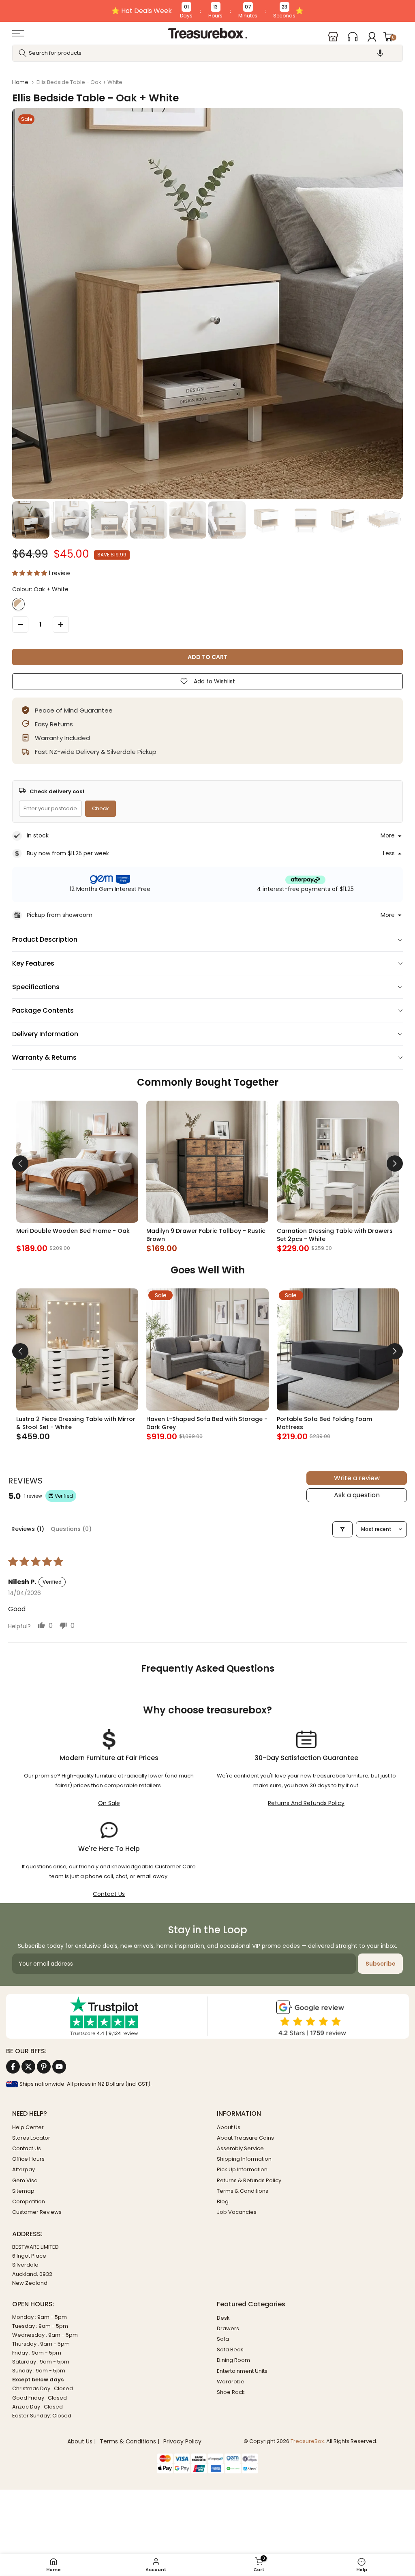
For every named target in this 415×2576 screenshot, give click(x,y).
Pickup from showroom (60, 915)
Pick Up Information (242, 2169)
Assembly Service (240, 2148)
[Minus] (20, 625)
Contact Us (109, 1894)
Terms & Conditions (243, 2191)
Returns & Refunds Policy (249, 2180)
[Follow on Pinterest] (44, 2067)
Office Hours (28, 2159)
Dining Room (233, 2360)
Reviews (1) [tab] (28, 1529)
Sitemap (23, 2191)
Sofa (223, 2339)
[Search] (23, 53)
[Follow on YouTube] (59, 2067)
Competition (29, 2201)
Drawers (228, 2328)
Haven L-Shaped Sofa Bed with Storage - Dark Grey (207, 1423)
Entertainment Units (242, 2371)
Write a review (357, 1478)
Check (101, 808)
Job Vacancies (237, 2212)
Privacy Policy (182, 2442)
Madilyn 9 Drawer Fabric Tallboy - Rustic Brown (206, 1235)
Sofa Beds (230, 2350)
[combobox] (207, 53)
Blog (223, 2201)
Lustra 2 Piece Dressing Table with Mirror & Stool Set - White (76, 1423)
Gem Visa (25, 2180)
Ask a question (357, 1495)
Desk (223, 2318)
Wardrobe (231, 2382)
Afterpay (24, 2169)
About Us (229, 2127)
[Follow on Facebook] (13, 2067)
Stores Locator (31, 2138)
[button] (380, 53)
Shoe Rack (231, 2392)
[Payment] (207, 2459)
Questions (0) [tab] (71, 1529)
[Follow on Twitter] (28, 2067)
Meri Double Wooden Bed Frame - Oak (73, 1231)
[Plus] (61, 625)
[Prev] (20, 1163)
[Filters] (342, 1529)
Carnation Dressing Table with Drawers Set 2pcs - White (335, 1235)
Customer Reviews (37, 2212)
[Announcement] (207, 11)
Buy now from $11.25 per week (68, 853)
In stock (38, 835)
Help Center (28, 2127)
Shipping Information (244, 2159)
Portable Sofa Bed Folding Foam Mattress (324, 1423)
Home (20, 82)
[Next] (395, 1163)
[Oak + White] (18, 604)
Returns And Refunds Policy (306, 1803)
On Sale (109, 1803)
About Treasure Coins (245, 2138)
